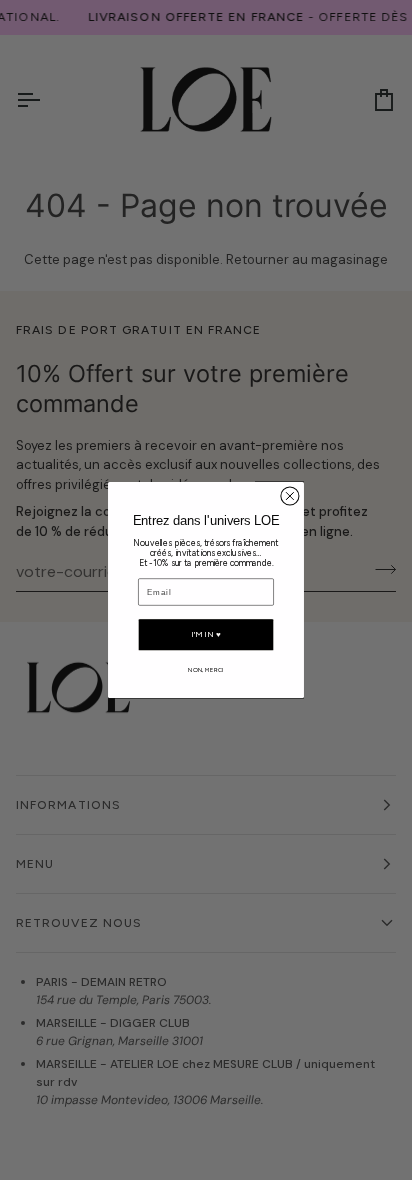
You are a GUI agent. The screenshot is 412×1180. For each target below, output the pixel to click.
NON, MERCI (206, 669)
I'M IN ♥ (205, 635)
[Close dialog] (290, 496)
